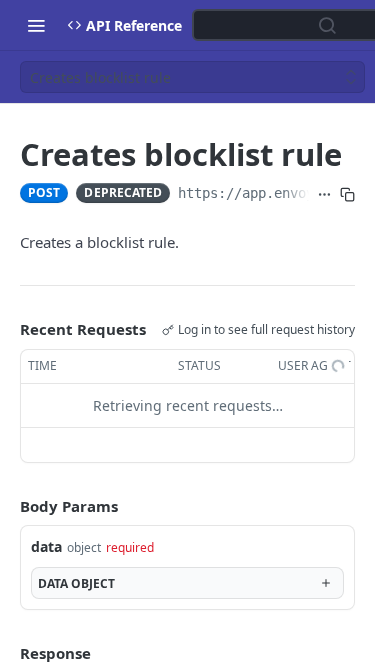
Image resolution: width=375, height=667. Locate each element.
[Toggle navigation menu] (36, 25)
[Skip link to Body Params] (6, 506)
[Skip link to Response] (6, 653)
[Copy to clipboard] (347, 195)
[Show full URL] (324, 195)
